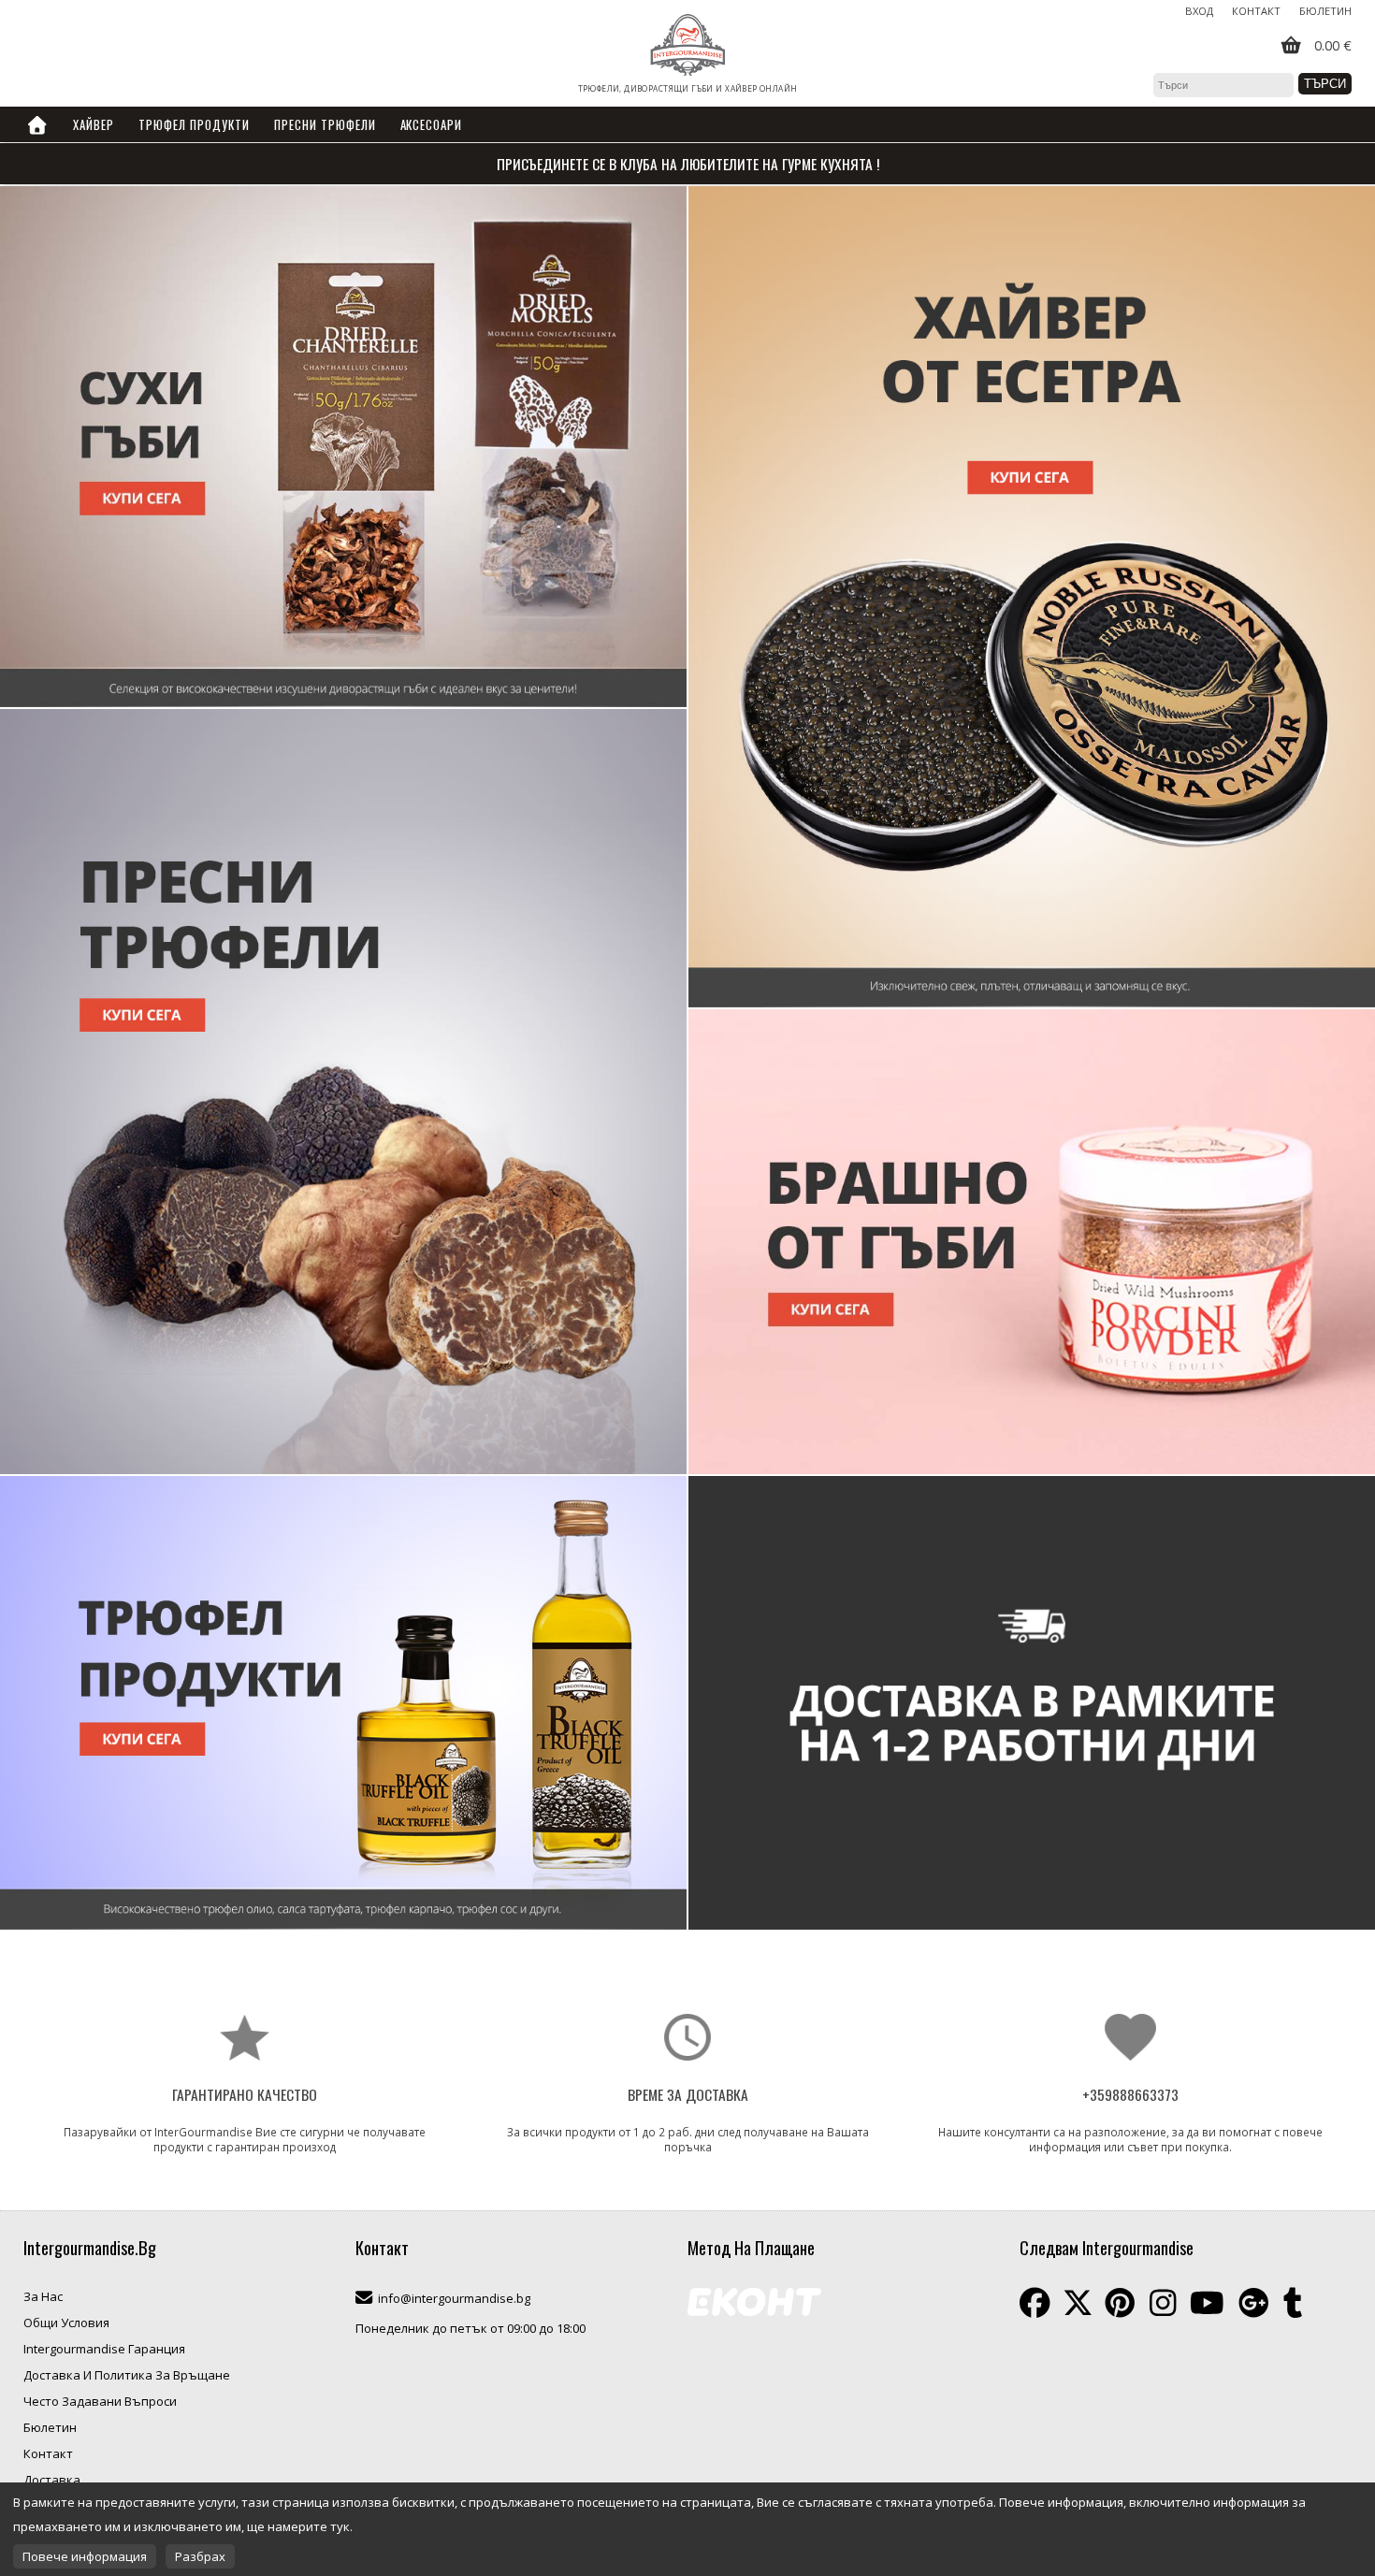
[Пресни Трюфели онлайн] (343, 1092)
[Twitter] (1078, 2303)
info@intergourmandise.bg (454, 2298)
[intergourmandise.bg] (687, 46)
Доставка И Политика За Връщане (127, 2375)
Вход (1199, 11)
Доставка (52, 2480)
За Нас (43, 2296)
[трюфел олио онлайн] (343, 1703)
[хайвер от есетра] (1032, 597)
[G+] (1254, 2303)
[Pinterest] (1120, 2303)
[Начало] (37, 124)
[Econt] (754, 2304)
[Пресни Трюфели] (1032, 1703)
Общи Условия (66, 2323)
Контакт (1256, 11)
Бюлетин (1325, 11)
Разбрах (200, 2556)
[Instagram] (1163, 2303)
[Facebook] (1035, 2303)
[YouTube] (1207, 2303)
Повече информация (85, 2556)
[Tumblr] (1293, 2303)
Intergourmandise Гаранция (104, 2349)
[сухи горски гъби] (343, 447)
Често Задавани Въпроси (100, 2401)
